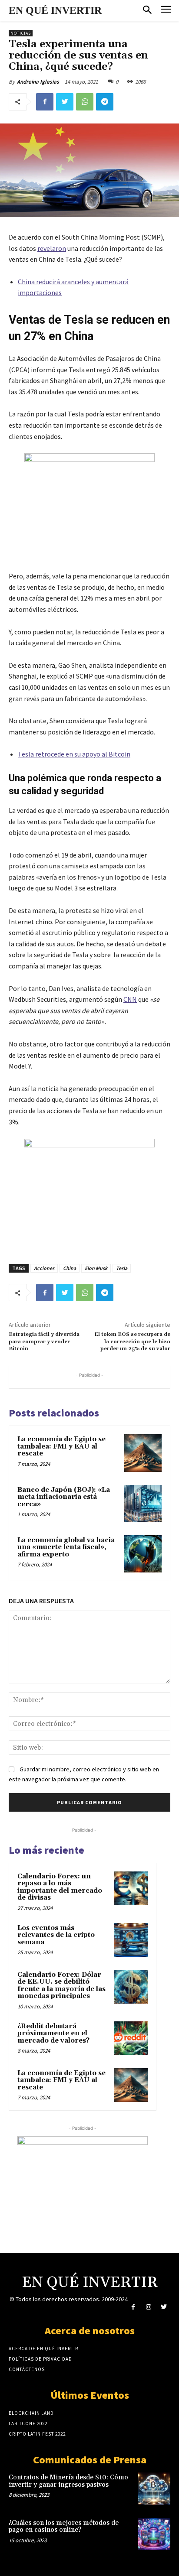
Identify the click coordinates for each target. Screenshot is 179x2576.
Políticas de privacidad (40, 2359)
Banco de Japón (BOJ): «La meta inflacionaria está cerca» (64, 1497)
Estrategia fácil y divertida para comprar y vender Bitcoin (44, 1342)
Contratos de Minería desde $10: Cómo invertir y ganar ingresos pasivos (68, 2481)
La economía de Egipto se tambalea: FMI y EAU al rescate (61, 1446)
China (70, 1268)
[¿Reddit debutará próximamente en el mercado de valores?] (131, 2038)
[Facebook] (45, 102)
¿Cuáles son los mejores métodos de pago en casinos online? (64, 2527)
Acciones (44, 1268)
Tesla (122, 1268)
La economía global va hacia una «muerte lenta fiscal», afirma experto (66, 1547)
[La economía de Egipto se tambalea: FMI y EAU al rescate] (143, 1453)
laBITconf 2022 (28, 2423)
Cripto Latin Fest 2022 (37, 2434)
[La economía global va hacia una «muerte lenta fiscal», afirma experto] (143, 1554)
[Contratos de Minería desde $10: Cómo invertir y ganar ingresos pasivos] (154, 2488)
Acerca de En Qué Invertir (43, 2349)
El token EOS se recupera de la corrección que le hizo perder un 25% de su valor (132, 1342)
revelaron (52, 248)
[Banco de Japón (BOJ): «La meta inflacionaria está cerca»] (143, 1504)
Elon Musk (96, 1268)
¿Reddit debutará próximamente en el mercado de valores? (53, 2034)
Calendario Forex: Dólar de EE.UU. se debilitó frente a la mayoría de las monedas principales (61, 1986)
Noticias (21, 33)
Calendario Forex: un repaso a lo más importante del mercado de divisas (60, 1887)
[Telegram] (105, 102)
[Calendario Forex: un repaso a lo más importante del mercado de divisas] (131, 1888)
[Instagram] (148, 2307)
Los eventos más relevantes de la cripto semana (56, 1935)
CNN (130, 999)
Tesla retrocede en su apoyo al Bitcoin (74, 754)
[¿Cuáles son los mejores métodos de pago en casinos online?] (154, 2534)
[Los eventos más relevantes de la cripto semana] (131, 1940)
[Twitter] (65, 102)
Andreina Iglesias (38, 82)
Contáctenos (27, 2369)
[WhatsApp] (85, 102)
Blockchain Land (31, 2413)
